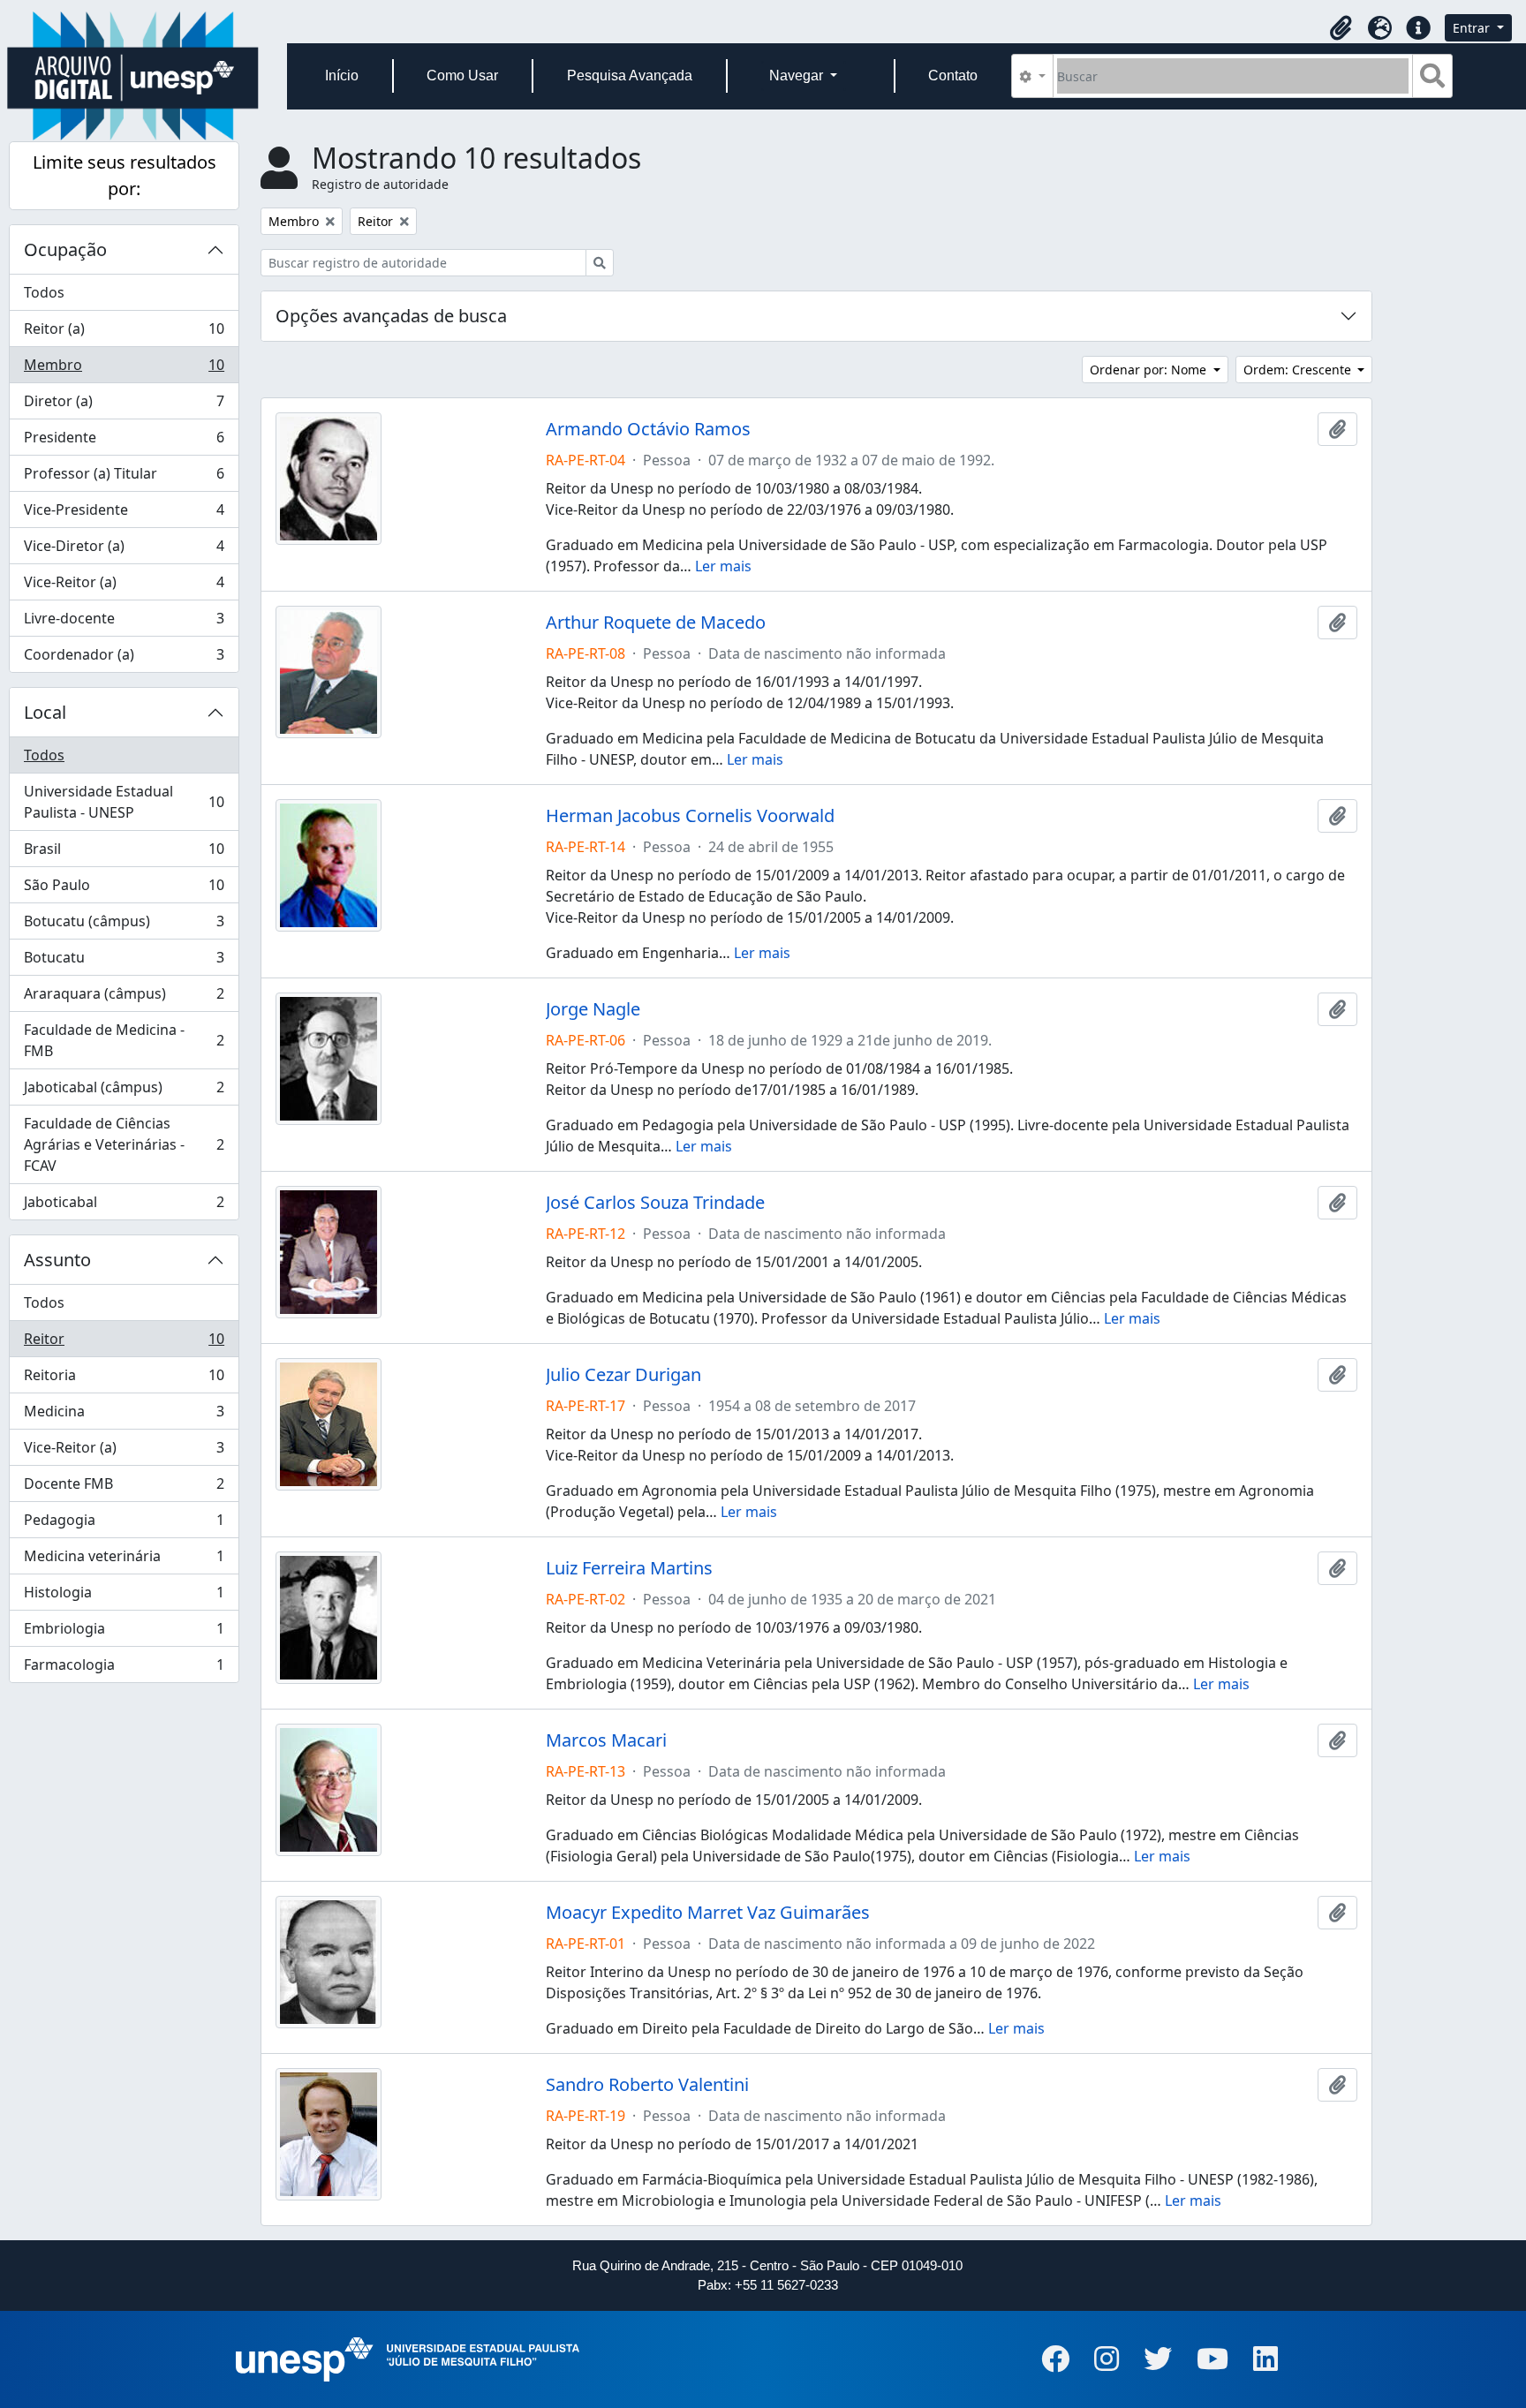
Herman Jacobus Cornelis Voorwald (690, 816)
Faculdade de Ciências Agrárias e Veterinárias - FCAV (124, 1144)
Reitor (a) (124, 333)
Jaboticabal (124, 1206)
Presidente (124, 442)
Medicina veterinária (124, 1560)
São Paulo (124, 889)
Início (342, 75)
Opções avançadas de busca (391, 316)
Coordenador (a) (124, 658)
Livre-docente (124, 623)
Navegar (798, 75)
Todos (44, 292)
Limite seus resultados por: (125, 175)
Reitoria (124, 1379)
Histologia (124, 1597)
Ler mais (723, 566)
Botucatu (124, 962)
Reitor (124, 1343)
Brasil (124, 853)
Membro (124, 369)
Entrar (1473, 28)
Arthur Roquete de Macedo (656, 623)
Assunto (57, 1260)
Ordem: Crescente (1299, 370)
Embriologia (124, 1633)
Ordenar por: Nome (1150, 370)
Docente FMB (124, 1488)
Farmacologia (124, 1668)
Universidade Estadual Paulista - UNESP (124, 802)
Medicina (124, 1415)
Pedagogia (124, 1524)
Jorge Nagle (593, 1009)
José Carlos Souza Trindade (655, 1203)
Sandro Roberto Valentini (647, 2085)
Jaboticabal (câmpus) (124, 1091)
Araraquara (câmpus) (124, 998)
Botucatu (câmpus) (124, 925)
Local (45, 712)
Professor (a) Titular (124, 478)
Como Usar (462, 75)
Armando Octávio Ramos (648, 429)
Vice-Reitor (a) (124, 586)
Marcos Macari (606, 1740)
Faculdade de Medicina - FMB (124, 1040)
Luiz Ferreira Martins (629, 1568)
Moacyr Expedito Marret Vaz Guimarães (708, 1913)
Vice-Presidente (124, 514)
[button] (1341, 28)
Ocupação (65, 249)
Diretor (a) (124, 405)
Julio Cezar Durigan (623, 1375)
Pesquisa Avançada (630, 75)
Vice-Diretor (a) (124, 550)
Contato (953, 75)
